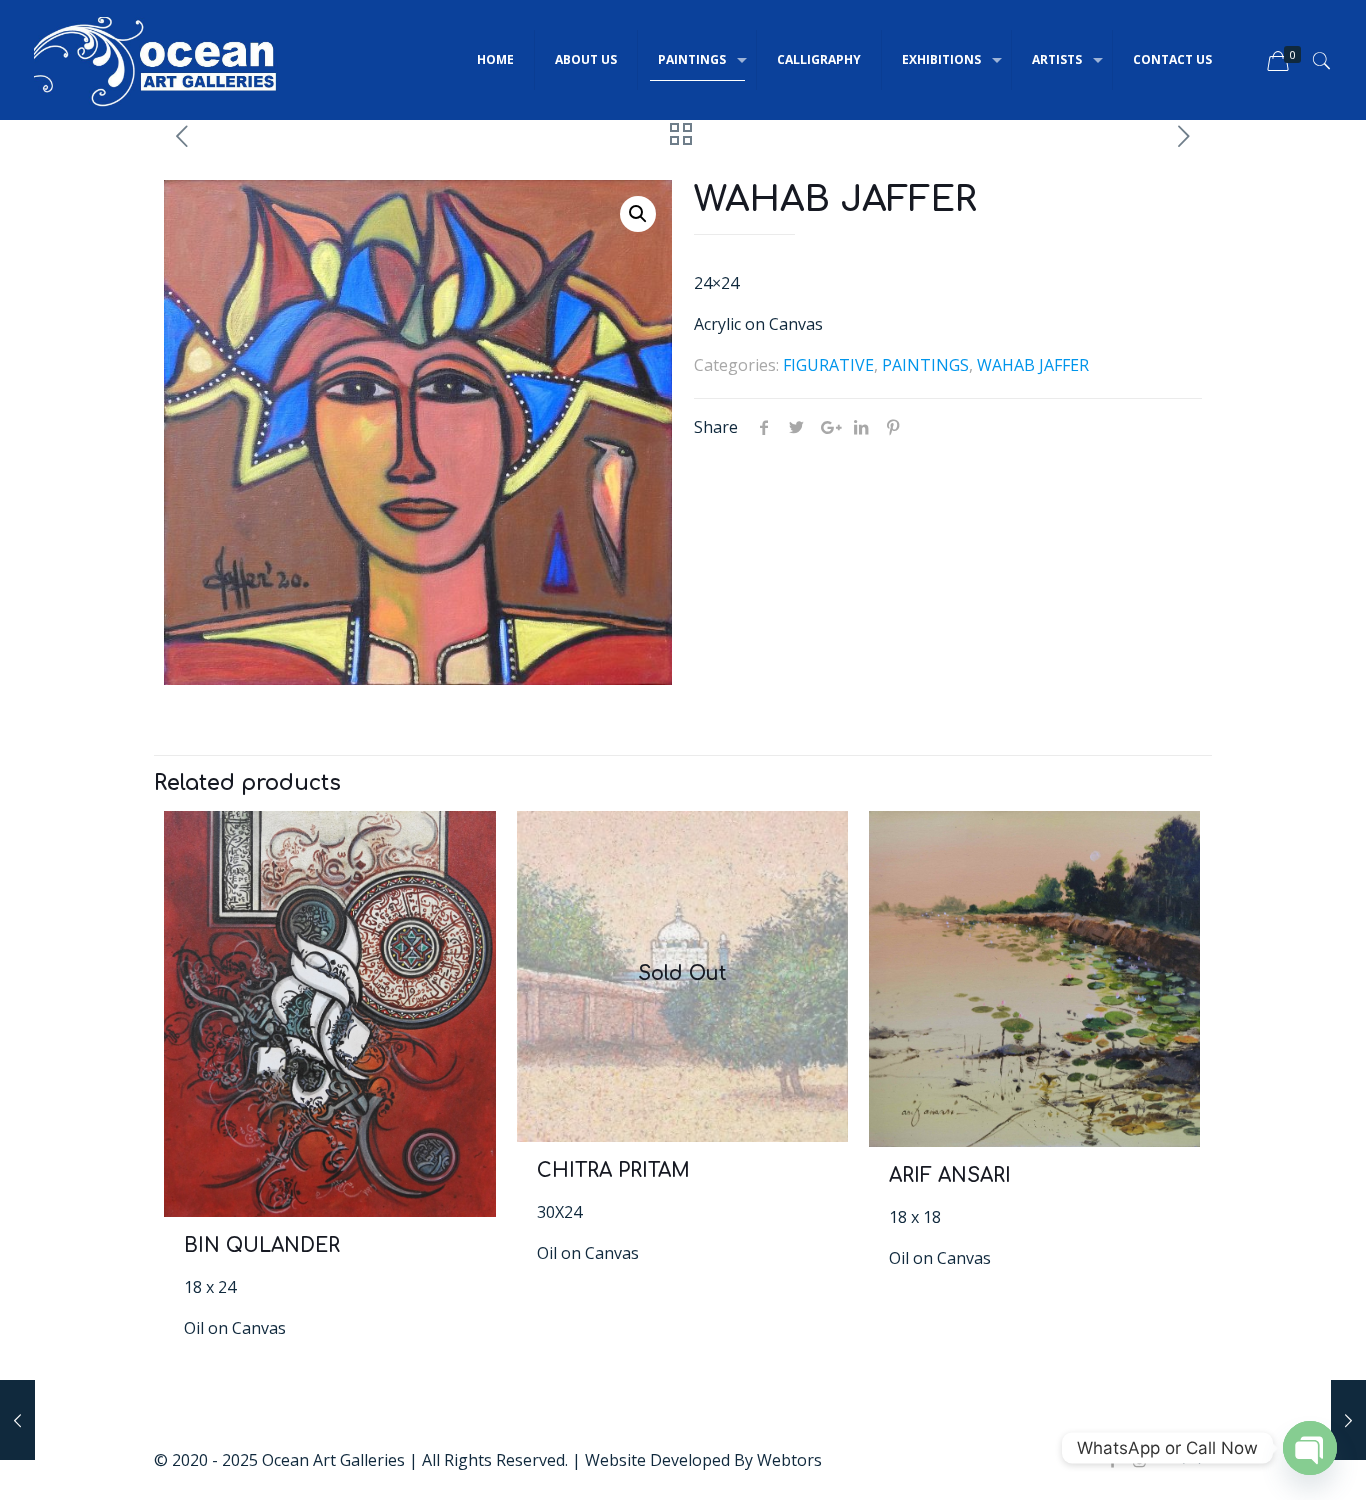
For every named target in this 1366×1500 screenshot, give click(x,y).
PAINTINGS (925, 365)
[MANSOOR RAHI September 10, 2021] (17, 1420)
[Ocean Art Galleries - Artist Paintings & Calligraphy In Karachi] (156, 60)
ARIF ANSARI (950, 1175)
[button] (638, 214)
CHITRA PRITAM (613, 1170)
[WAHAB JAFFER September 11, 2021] (1348, 1420)
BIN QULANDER (262, 1245)
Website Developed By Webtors (703, 1460)
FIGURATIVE (828, 365)
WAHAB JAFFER (1033, 365)
